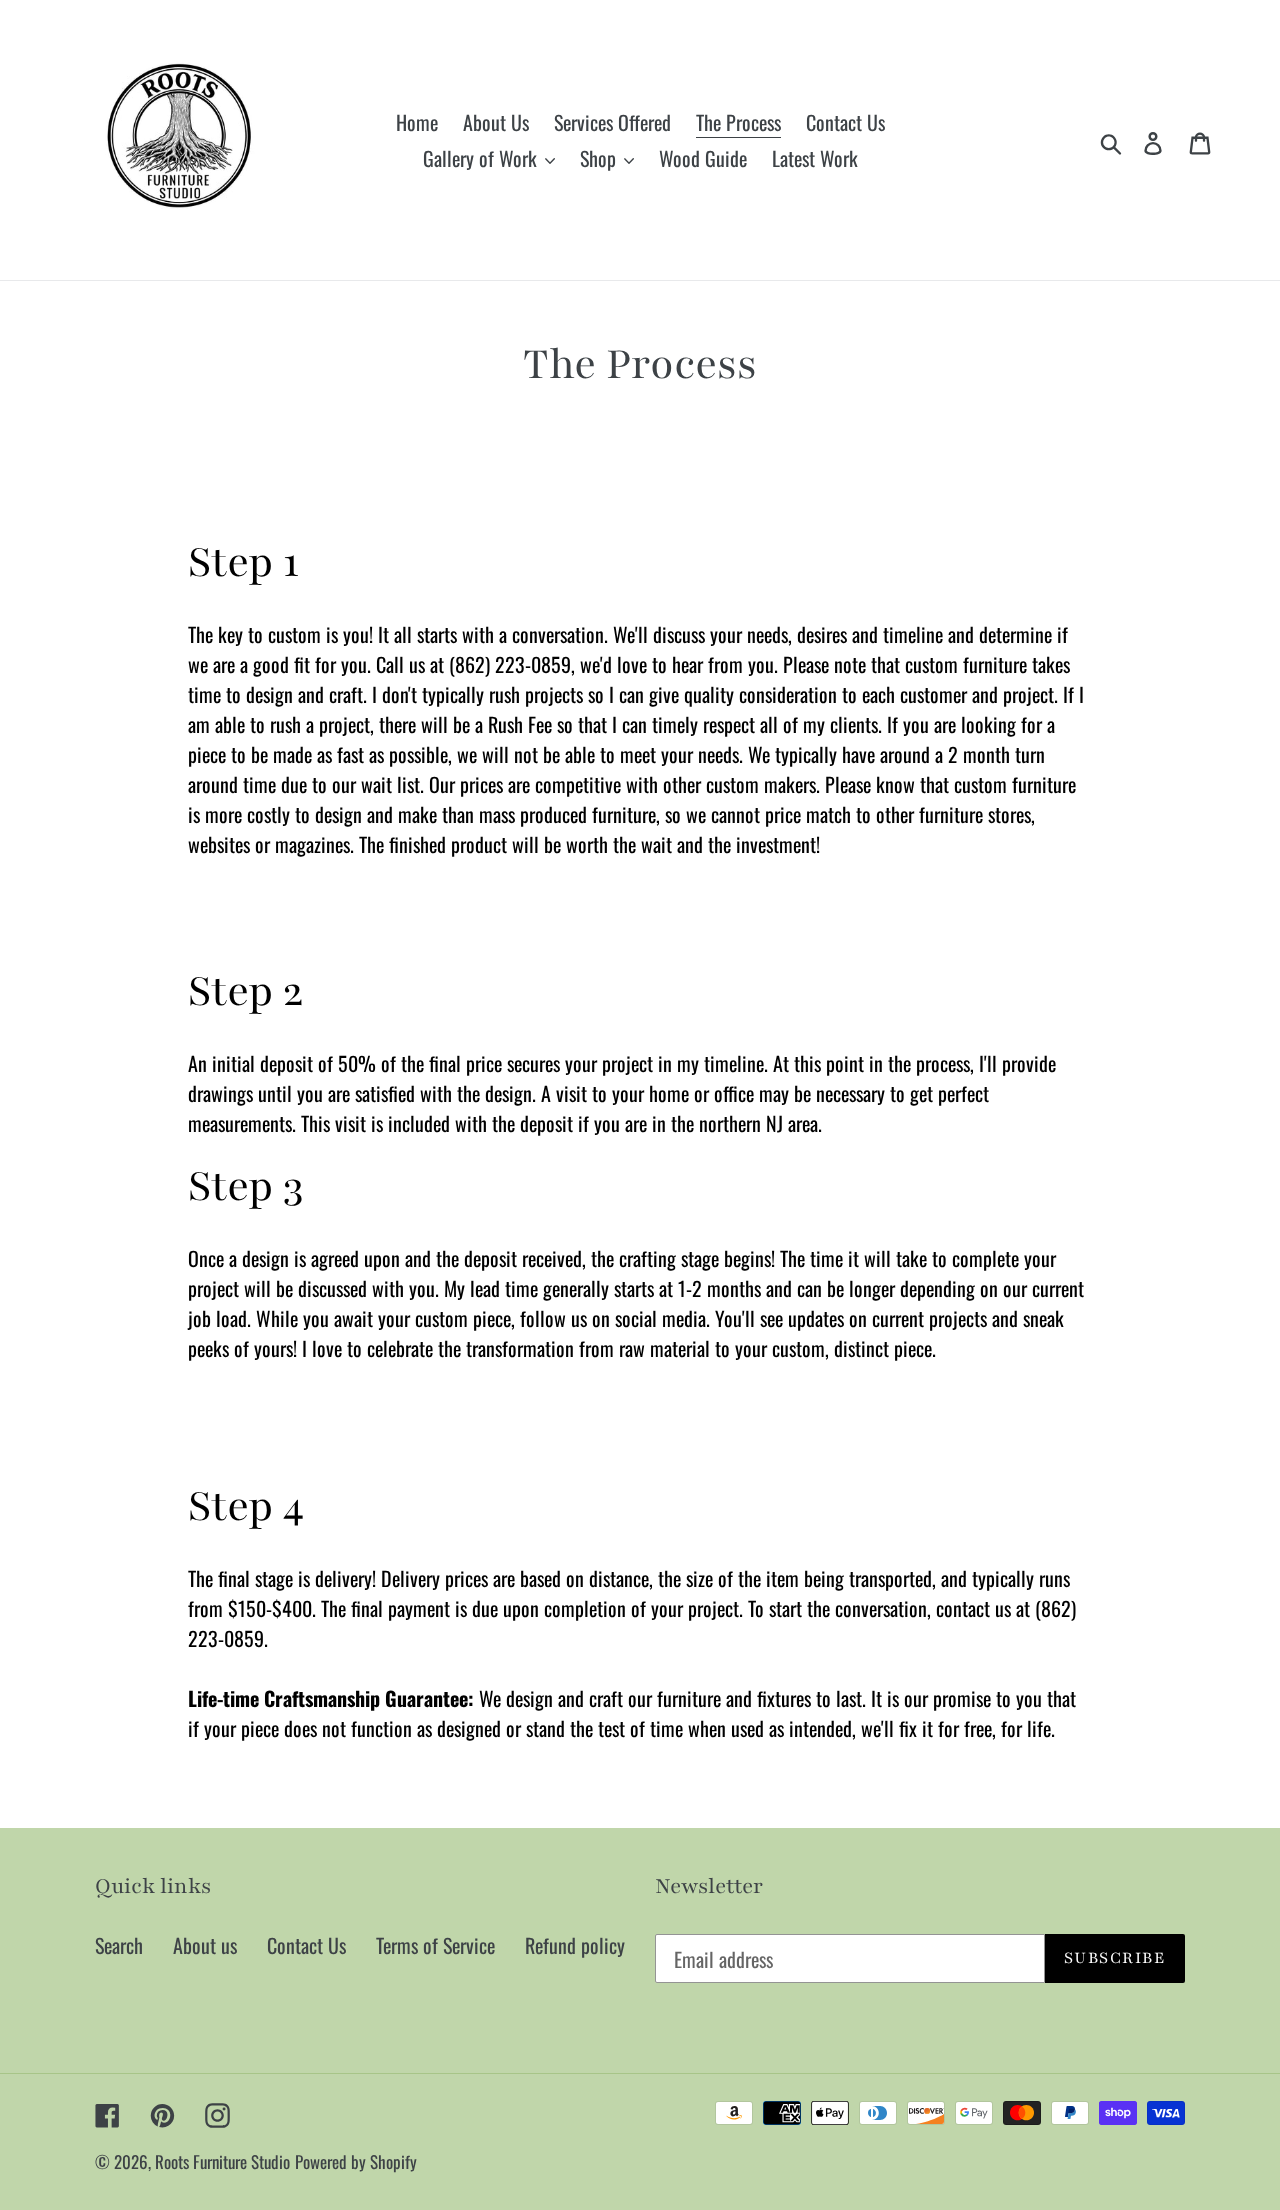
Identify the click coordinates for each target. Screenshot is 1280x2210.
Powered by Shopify (356, 2161)
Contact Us (306, 1945)
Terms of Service (435, 1945)
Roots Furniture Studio (222, 2161)
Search (119, 1945)
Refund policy (575, 1945)
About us (205, 1945)
